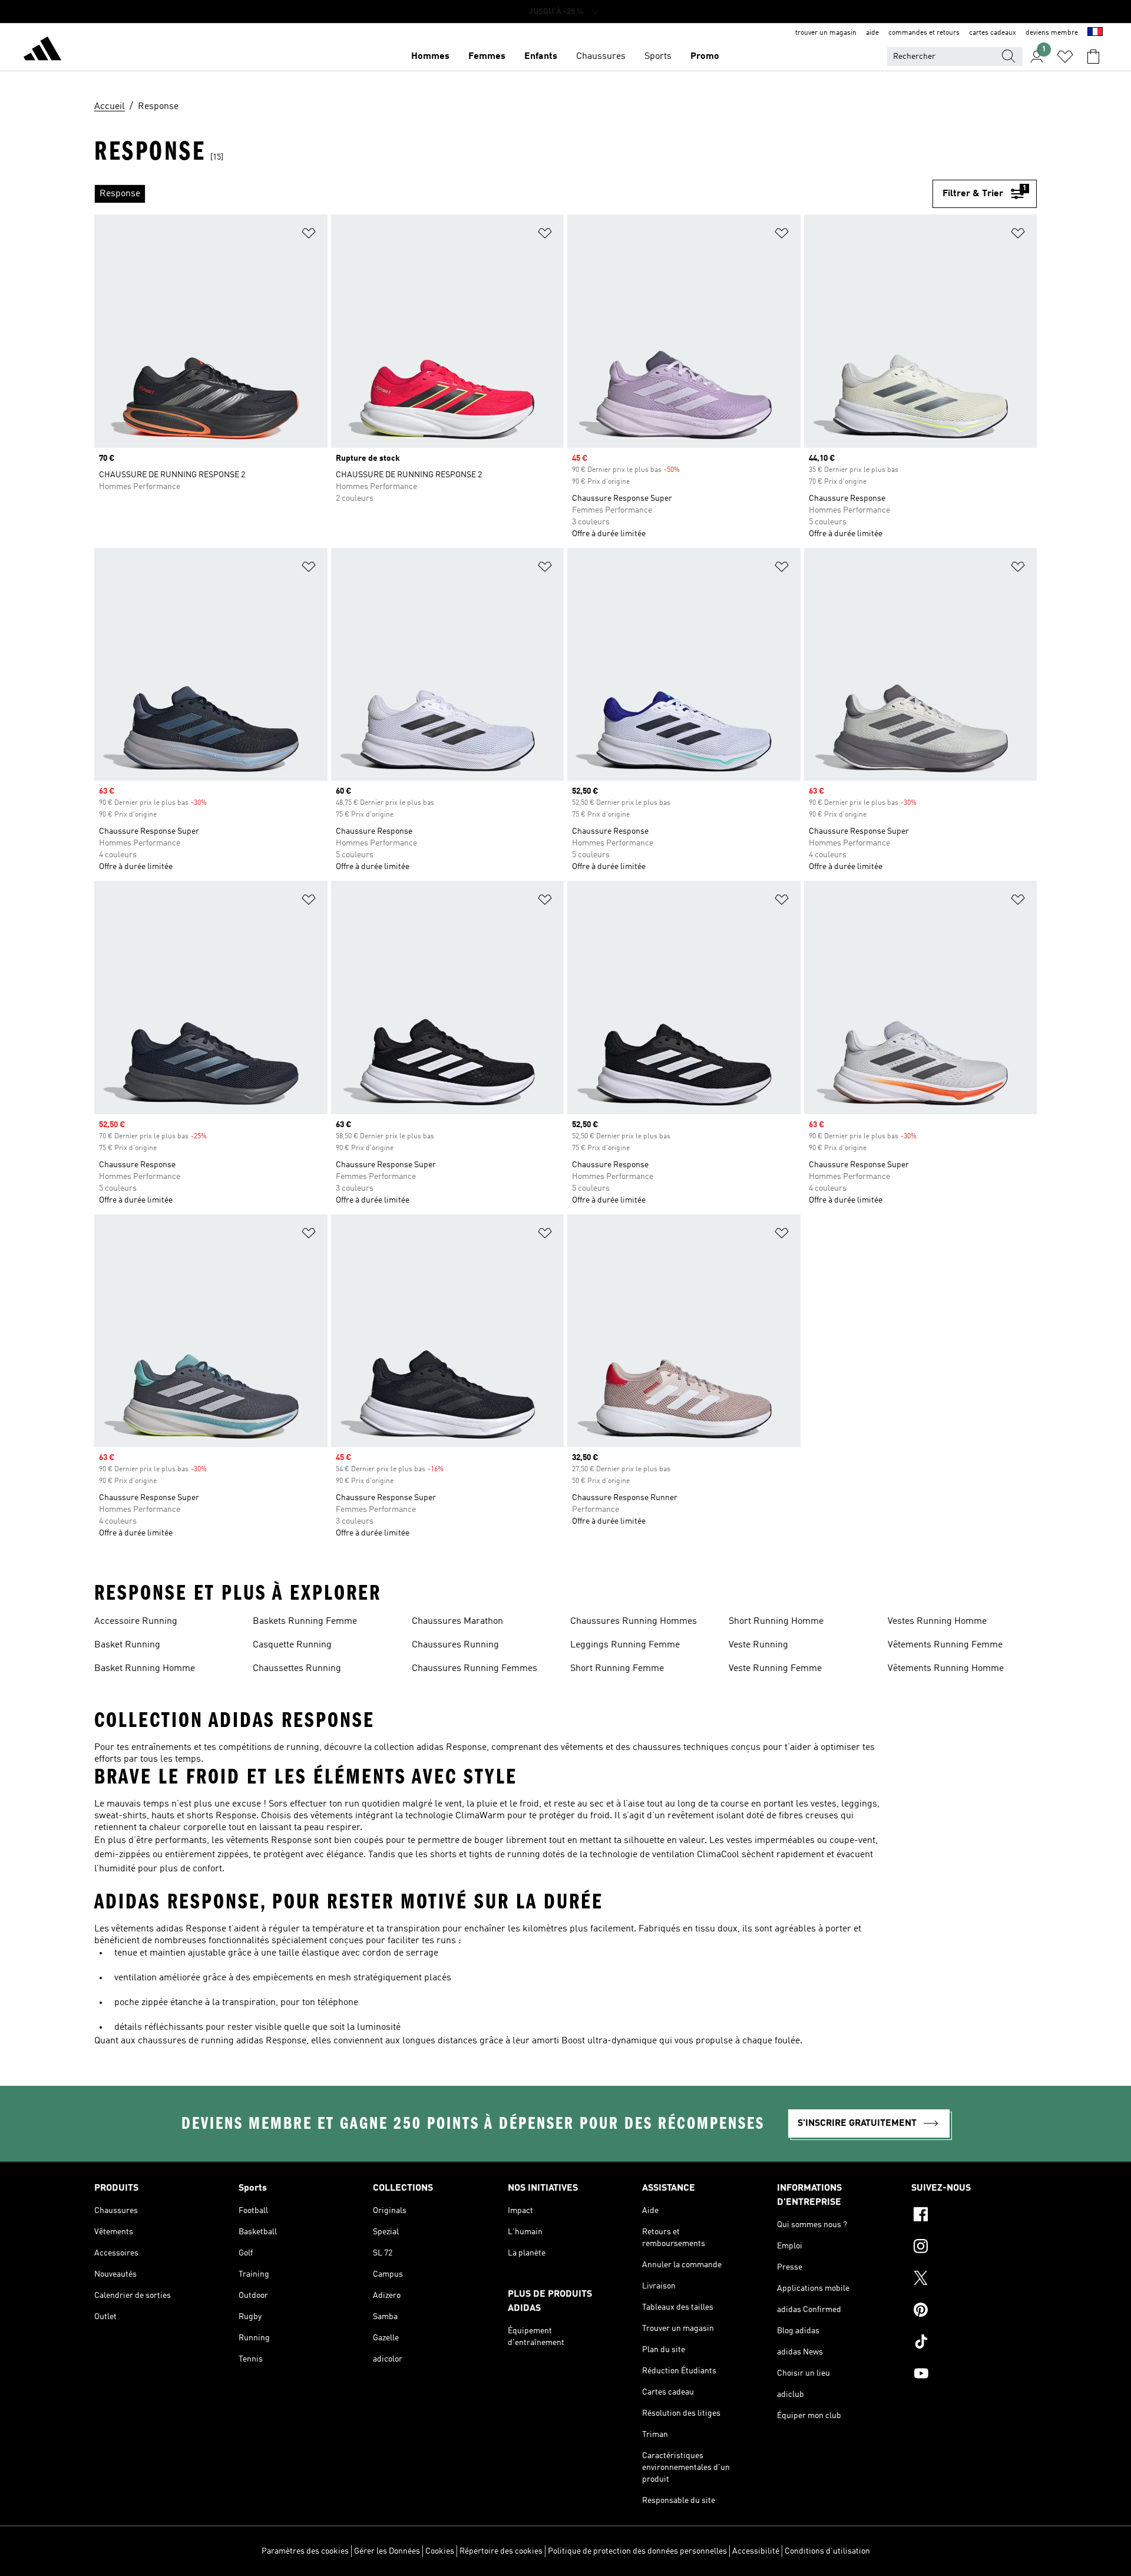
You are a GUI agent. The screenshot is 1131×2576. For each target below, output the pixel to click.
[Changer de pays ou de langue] (1095, 33)
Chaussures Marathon (457, 1621)
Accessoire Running (136, 1621)
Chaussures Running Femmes (474, 1669)
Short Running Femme (617, 1669)
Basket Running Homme (145, 1669)
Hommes (430, 57)
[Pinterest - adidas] (974, 2311)
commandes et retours (924, 33)
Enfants (541, 57)
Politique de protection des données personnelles (637, 2551)
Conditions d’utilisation (827, 2551)
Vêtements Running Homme (946, 1669)
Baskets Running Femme (305, 1621)
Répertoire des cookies (501, 2551)
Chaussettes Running (297, 1669)
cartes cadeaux (993, 33)
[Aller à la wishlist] (1065, 57)
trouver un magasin (826, 33)
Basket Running (127, 1645)
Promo (705, 57)
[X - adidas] (974, 2280)
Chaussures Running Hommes (634, 1621)
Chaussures (601, 57)
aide (872, 33)
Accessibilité (756, 2551)
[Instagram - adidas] (974, 2248)
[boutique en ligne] (42, 51)
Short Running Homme (776, 1621)
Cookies (440, 2551)
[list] (513, 194)
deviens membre (1052, 33)
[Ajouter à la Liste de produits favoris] (309, 235)
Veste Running (758, 1645)
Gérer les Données (387, 2551)
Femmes (487, 57)
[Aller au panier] (1093, 57)
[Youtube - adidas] (974, 2375)
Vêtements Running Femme (945, 1645)
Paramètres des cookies (305, 2551)
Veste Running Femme (775, 1669)
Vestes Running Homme (937, 1621)
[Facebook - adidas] (974, 2216)
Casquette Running (292, 1645)
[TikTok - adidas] (974, 2343)
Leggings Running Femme (625, 1645)
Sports (658, 57)
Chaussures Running (455, 1645)
